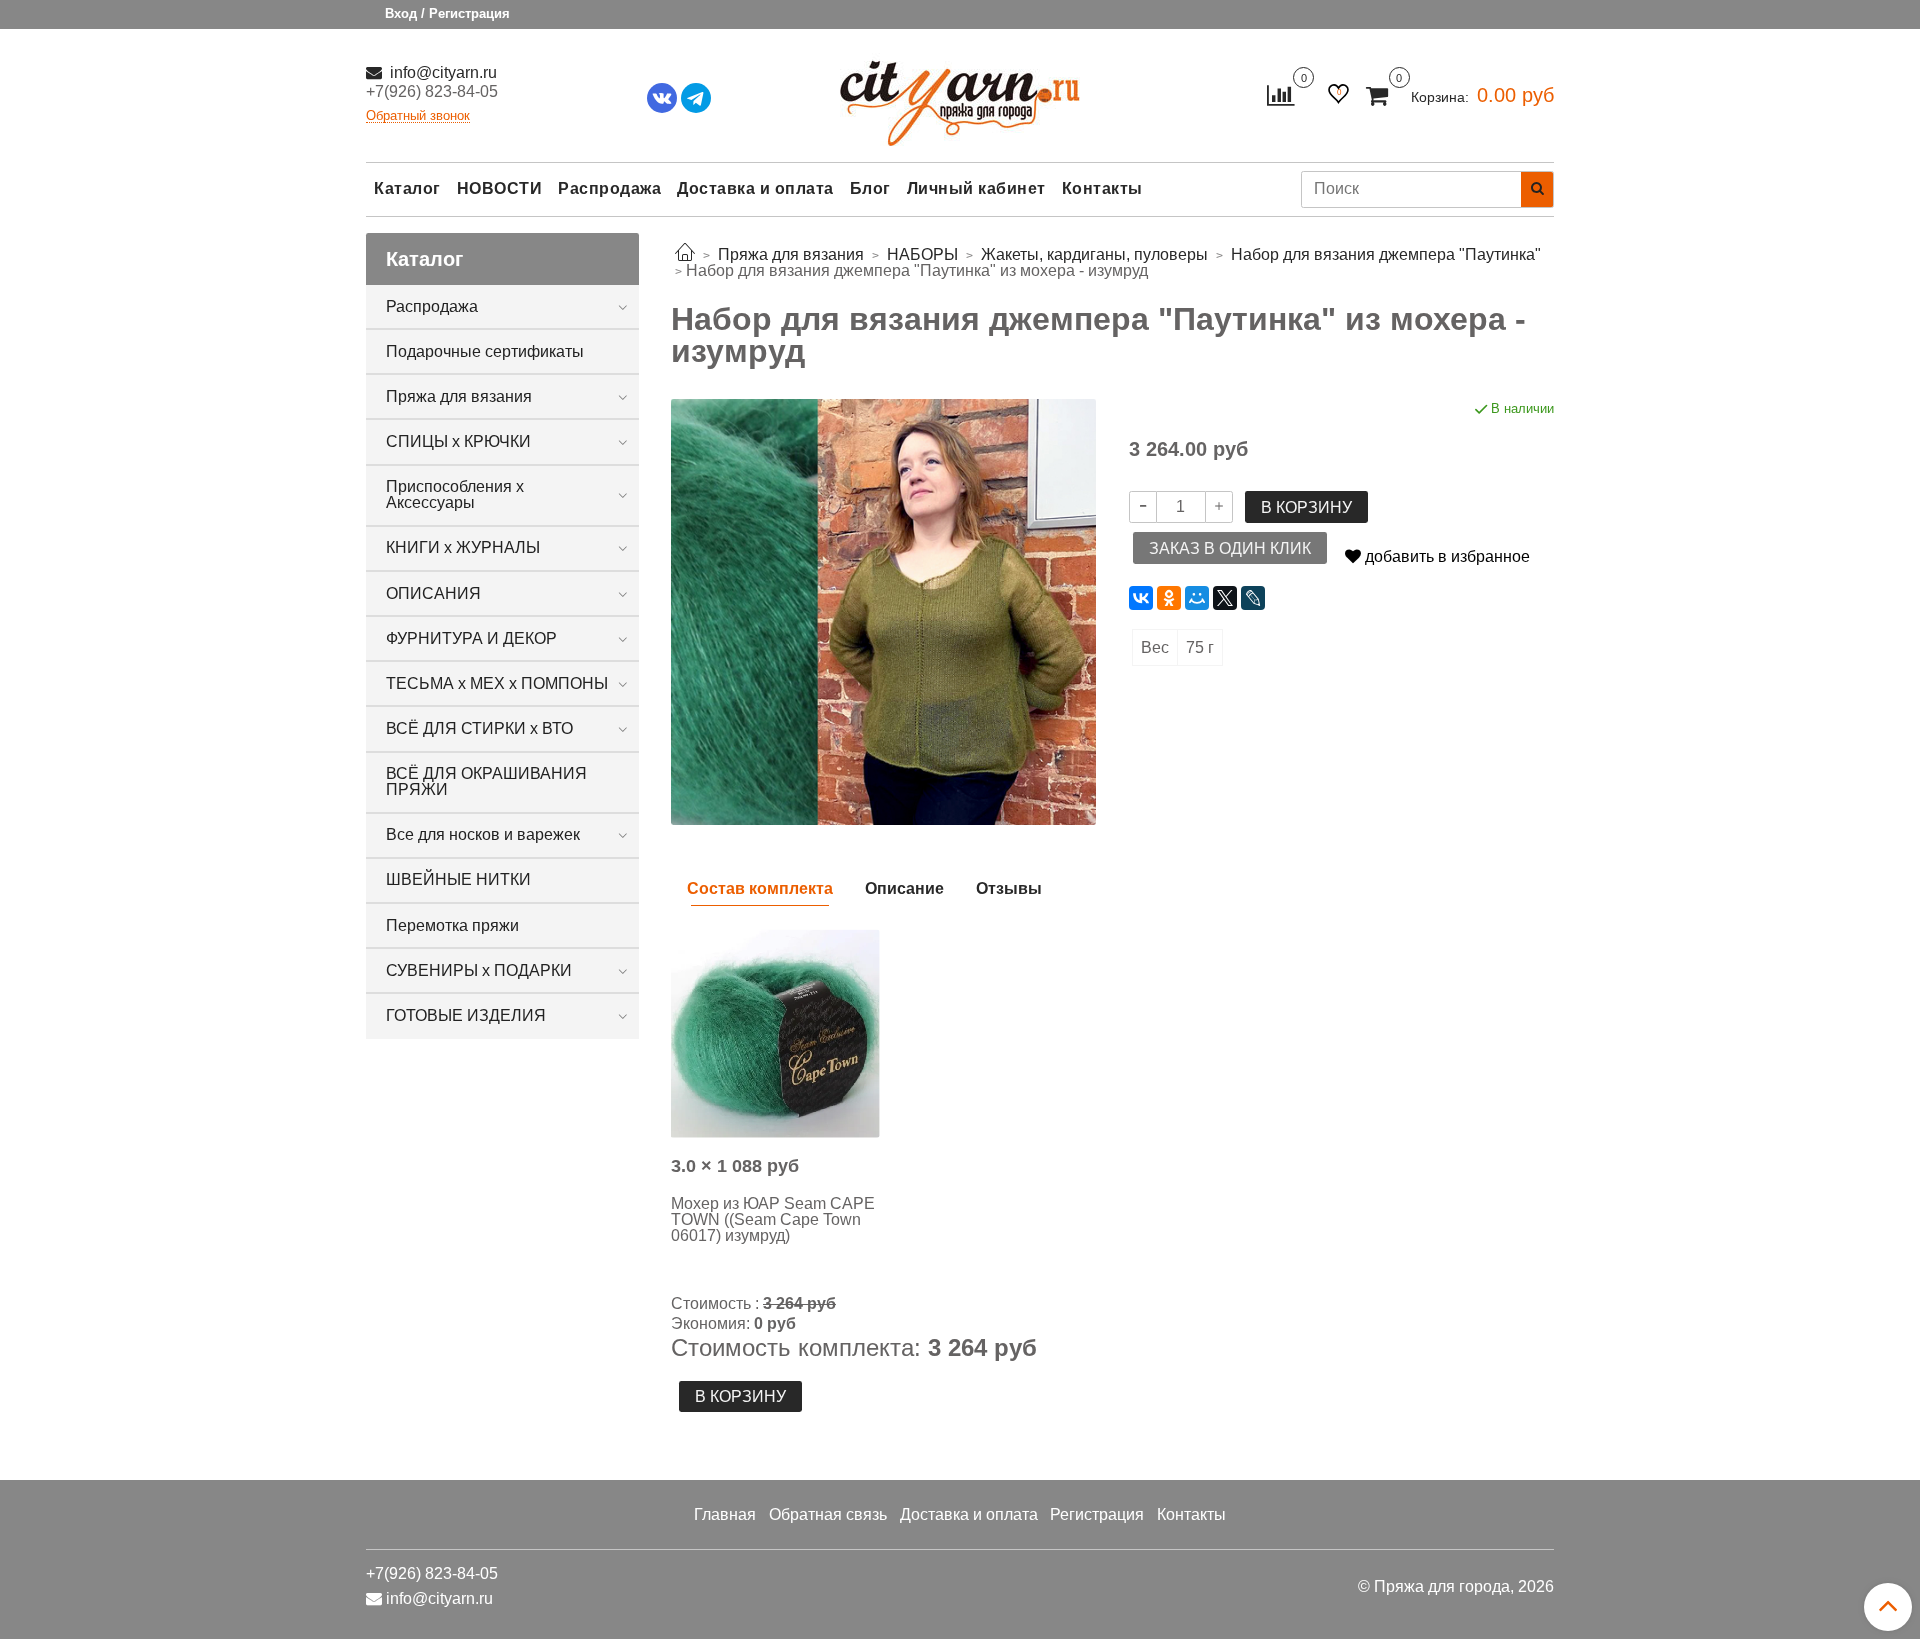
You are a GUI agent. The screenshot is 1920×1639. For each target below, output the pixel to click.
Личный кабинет (976, 188)
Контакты (1102, 188)
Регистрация (1097, 1514)
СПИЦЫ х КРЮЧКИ (458, 441)
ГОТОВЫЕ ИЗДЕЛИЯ (466, 1015)
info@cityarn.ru (441, 72)
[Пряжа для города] (960, 90)
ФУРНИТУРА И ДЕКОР (471, 638)
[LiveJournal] (1253, 598)
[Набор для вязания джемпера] (883, 610)
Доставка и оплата (755, 188)
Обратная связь (828, 1514)
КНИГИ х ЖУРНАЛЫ (463, 547)
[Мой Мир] (1197, 598)
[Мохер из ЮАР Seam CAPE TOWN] (775, 1033)
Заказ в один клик (1230, 548)
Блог (870, 188)
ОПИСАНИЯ (433, 593)
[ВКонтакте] (1141, 598)
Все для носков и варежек (483, 834)
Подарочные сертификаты (485, 351)
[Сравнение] (1280, 94)
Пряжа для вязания (459, 396)
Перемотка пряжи (452, 925)
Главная (725, 1514)
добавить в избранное (1445, 556)
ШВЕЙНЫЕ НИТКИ (458, 879)
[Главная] (685, 254)
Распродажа (609, 188)
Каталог (407, 188)
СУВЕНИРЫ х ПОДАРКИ (479, 970)
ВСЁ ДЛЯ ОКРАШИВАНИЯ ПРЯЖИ (486, 781)
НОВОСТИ (500, 188)
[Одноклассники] (1169, 598)
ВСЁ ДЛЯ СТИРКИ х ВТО (479, 728)
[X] (1225, 598)
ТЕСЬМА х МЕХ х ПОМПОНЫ (497, 683)
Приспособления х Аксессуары (455, 494)
